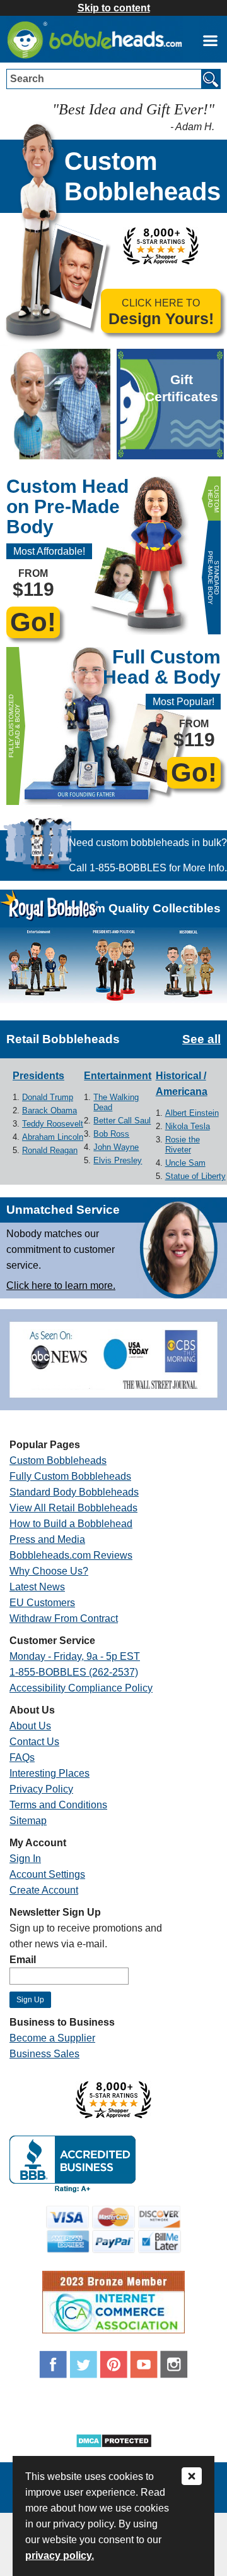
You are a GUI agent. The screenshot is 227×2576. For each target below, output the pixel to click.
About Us (30, 1726)
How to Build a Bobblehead (71, 1524)
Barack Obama (49, 1110)
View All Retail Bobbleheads (73, 1508)
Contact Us (34, 1742)
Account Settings (47, 1874)
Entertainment (118, 1076)
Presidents (38, 1076)
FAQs (22, 1757)
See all (201, 1039)
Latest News (37, 1587)
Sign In (25, 1859)
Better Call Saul (122, 1121)
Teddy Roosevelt (53, 1124)
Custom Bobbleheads (58, 1460)
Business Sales (44, 2054)
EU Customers (42, 1603)
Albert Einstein (192, 1113)
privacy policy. (60, 2555)
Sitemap (28, 1821)
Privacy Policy (41, 1789)
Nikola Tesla (188, 1126)
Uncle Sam (185, 1163)
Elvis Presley (118, 1160)
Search (27, 79)
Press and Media (47, 1539)
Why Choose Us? (49, 1571)
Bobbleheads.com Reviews (71, 1555)
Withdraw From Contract (64, 1618)
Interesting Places (49, 1773)
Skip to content (114, 8)
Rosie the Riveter (183, 1145)
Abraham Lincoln (53, 1137)
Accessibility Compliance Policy (81, 1688)
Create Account (44, 1890)
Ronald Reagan (50, 1150)
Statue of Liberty (195, 1176)
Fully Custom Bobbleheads (70, 1476)
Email (23, 1960)
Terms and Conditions (58, 1805)
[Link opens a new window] (210, 40)
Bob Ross (111, 1134)
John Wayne (116, 1147)
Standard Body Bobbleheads (74, 1492)
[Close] (192, 2477)
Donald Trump (48, 1097)
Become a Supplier (52, 2038)
